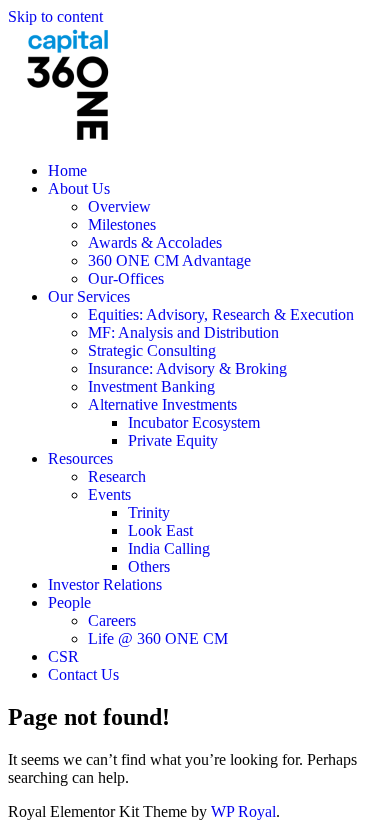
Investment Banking (151, 386)
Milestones (122, 224)
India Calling (169, 548)
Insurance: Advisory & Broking (187, 368)
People (69, 602)
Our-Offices (126, 278)
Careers (112, 620)
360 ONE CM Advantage (169, 260)
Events (109, 494)
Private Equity (173, 440)
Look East (160, 530)
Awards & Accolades (155, 242)
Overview (119, 206)
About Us (79, 188)
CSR (63, 656)
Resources (80, 458)
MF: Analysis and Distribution (183, 332)
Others (149, 566)
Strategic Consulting (152, 350)
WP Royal (243, 811)
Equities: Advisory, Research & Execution (221, 314)
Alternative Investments (162, 404)
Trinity (149, 512)
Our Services (89, 296)
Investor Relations (105, 584)
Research (117, 476)
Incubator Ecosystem (194, 422)
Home (67, 170)
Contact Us (83, 674)
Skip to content (55, 16)
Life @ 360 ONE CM (158, 638)
